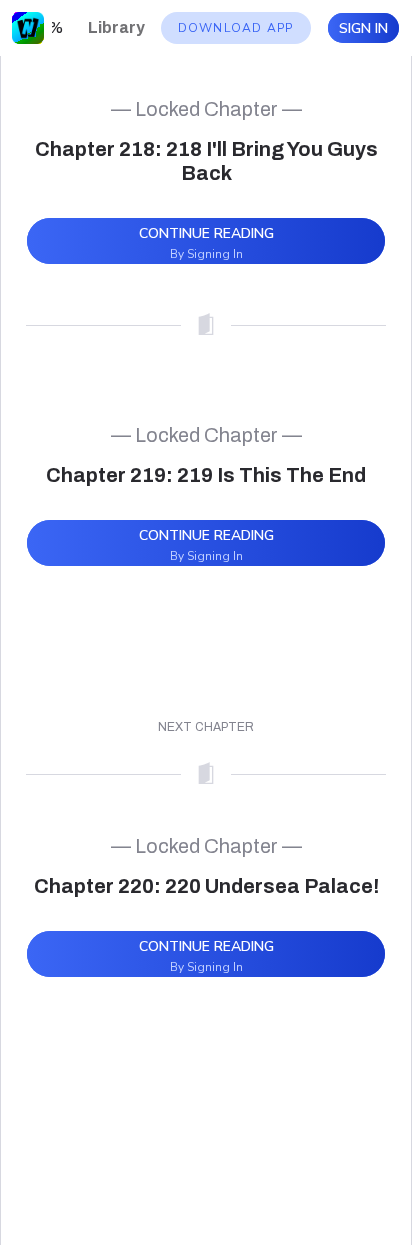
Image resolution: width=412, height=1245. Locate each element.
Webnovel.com (28, 28)
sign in (363, 28)
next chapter (206, 727)
